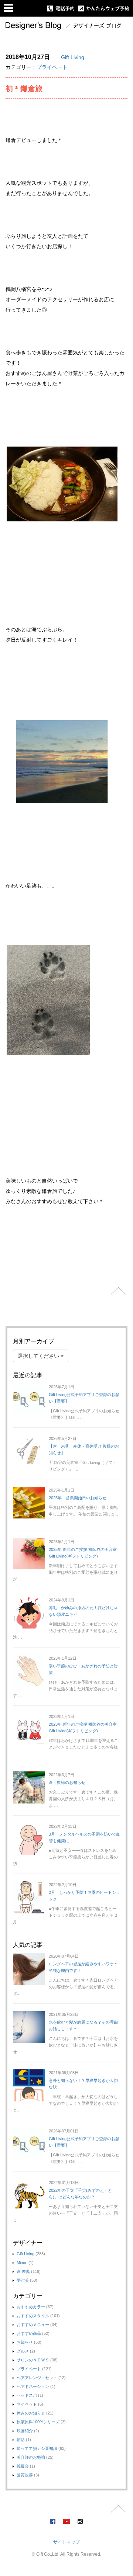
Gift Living (73, 57)
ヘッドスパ (27, 2395)
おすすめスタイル (33, 2316)
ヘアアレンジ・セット (37, 2378)
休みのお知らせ (31, 2413)
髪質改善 (25, 2475)
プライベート (52, 67)
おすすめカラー (31, 2307)
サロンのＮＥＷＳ (33, 2360)
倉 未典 (23, 2271)
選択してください (39, 1356)
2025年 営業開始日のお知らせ (78, 1498)
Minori (22, 2263)
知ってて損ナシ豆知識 (37, 2448)
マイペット (27, 2404)
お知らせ (25, 2342)
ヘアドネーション (33, 2386)
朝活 (21, 2440)
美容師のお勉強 (31, 2457)
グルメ (23, 2351)
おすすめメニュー (33, 2325)
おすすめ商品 (29, 2333)
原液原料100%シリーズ (38, 2422)
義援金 (23, 2466)
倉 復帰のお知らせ (67, 1782)
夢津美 (23, 2280)
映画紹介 (25, 2431)
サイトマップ (66, 2542)
